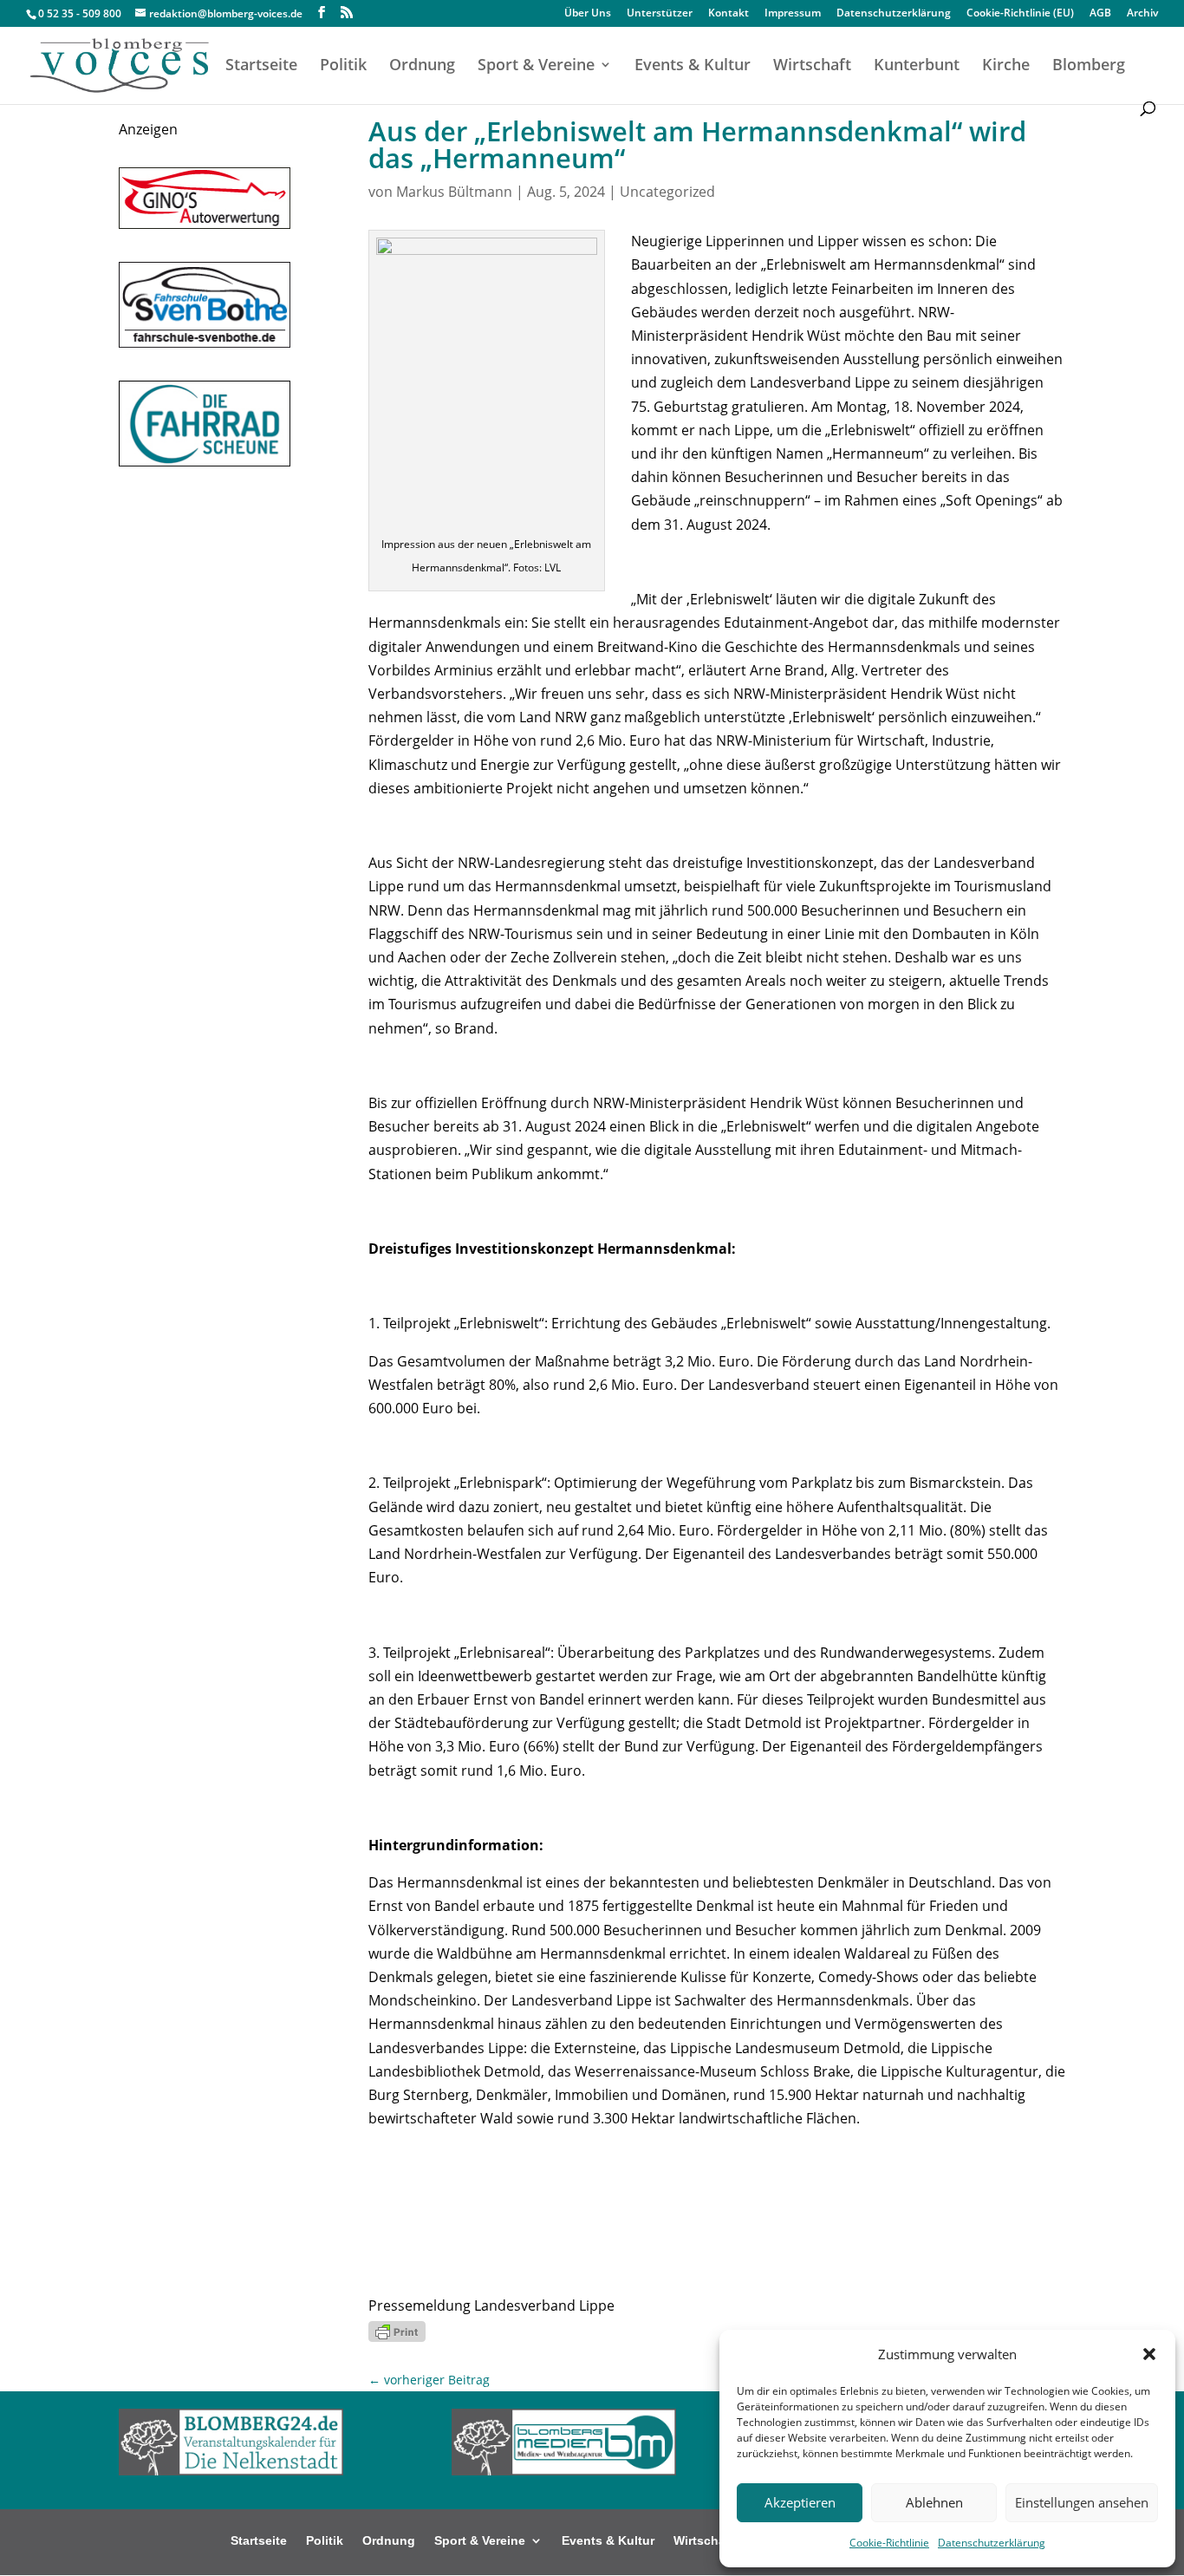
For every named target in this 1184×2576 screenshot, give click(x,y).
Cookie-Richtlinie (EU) (1020, 14)
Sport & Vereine (536, 66)
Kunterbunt (917, 66)
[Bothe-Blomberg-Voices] (205, 342)
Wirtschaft (812, 66)
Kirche (1006, 66)
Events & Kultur (693, 66)
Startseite (261, 66)
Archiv (1142, 14)
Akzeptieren (800, 2502)
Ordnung (422, 66)
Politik (343, 66)
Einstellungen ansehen (1082, 2502)
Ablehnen (934, 2502)
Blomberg (1089, 66)
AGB (1100, 14)
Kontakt (729, 14)
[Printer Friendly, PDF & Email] (397, 2329)
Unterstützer (660, 14)
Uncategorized (667, 192)
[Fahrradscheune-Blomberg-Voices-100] (205, 461)
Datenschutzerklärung (992, 2543)
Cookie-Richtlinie (889, 2543)
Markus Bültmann (454, 192)
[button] (1149, 2354)
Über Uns (588, 14)
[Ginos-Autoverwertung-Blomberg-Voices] (205, 224)
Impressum (793, 14)
